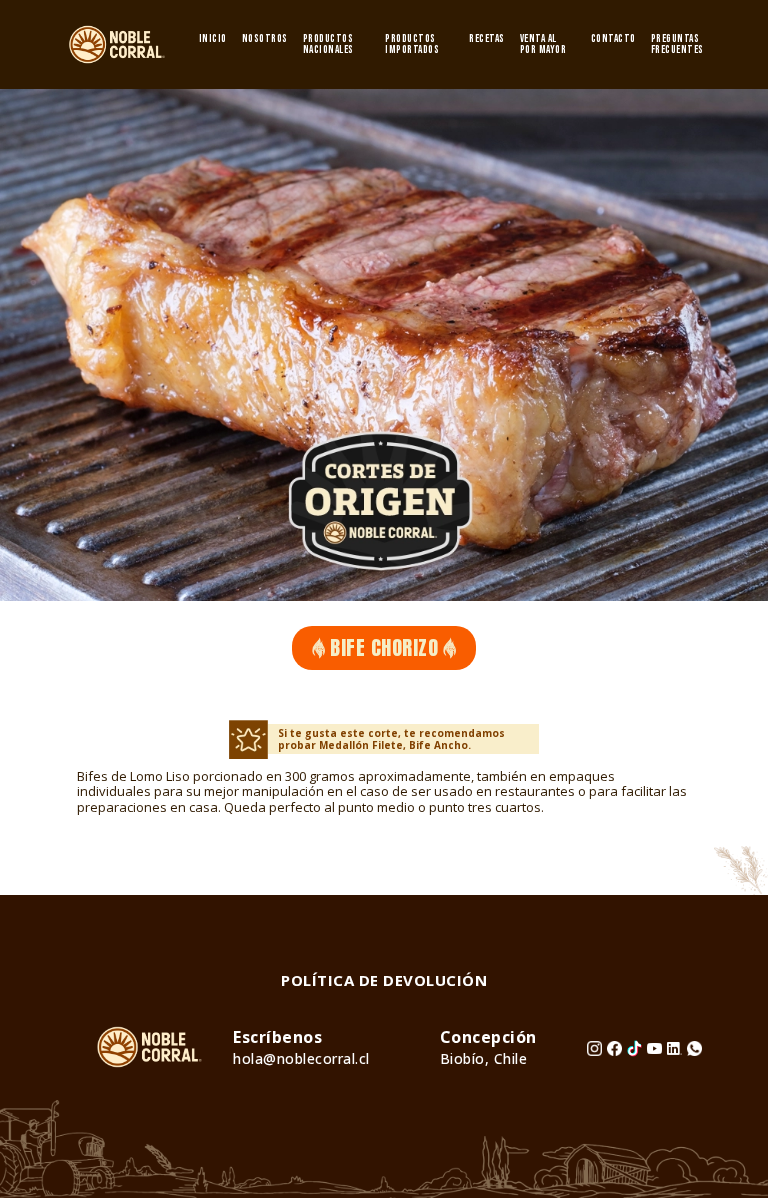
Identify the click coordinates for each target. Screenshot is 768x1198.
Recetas (487, 38)
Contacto (613, 38)
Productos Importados (412, 44)
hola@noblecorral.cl (301, 1058)
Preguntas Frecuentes (677, 44)
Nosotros (265, 38)
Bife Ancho (438, 745)
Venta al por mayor (543, 44)
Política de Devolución (384, 980)
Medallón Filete (361, 745)
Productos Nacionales (328, 44)
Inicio (213, 38)
